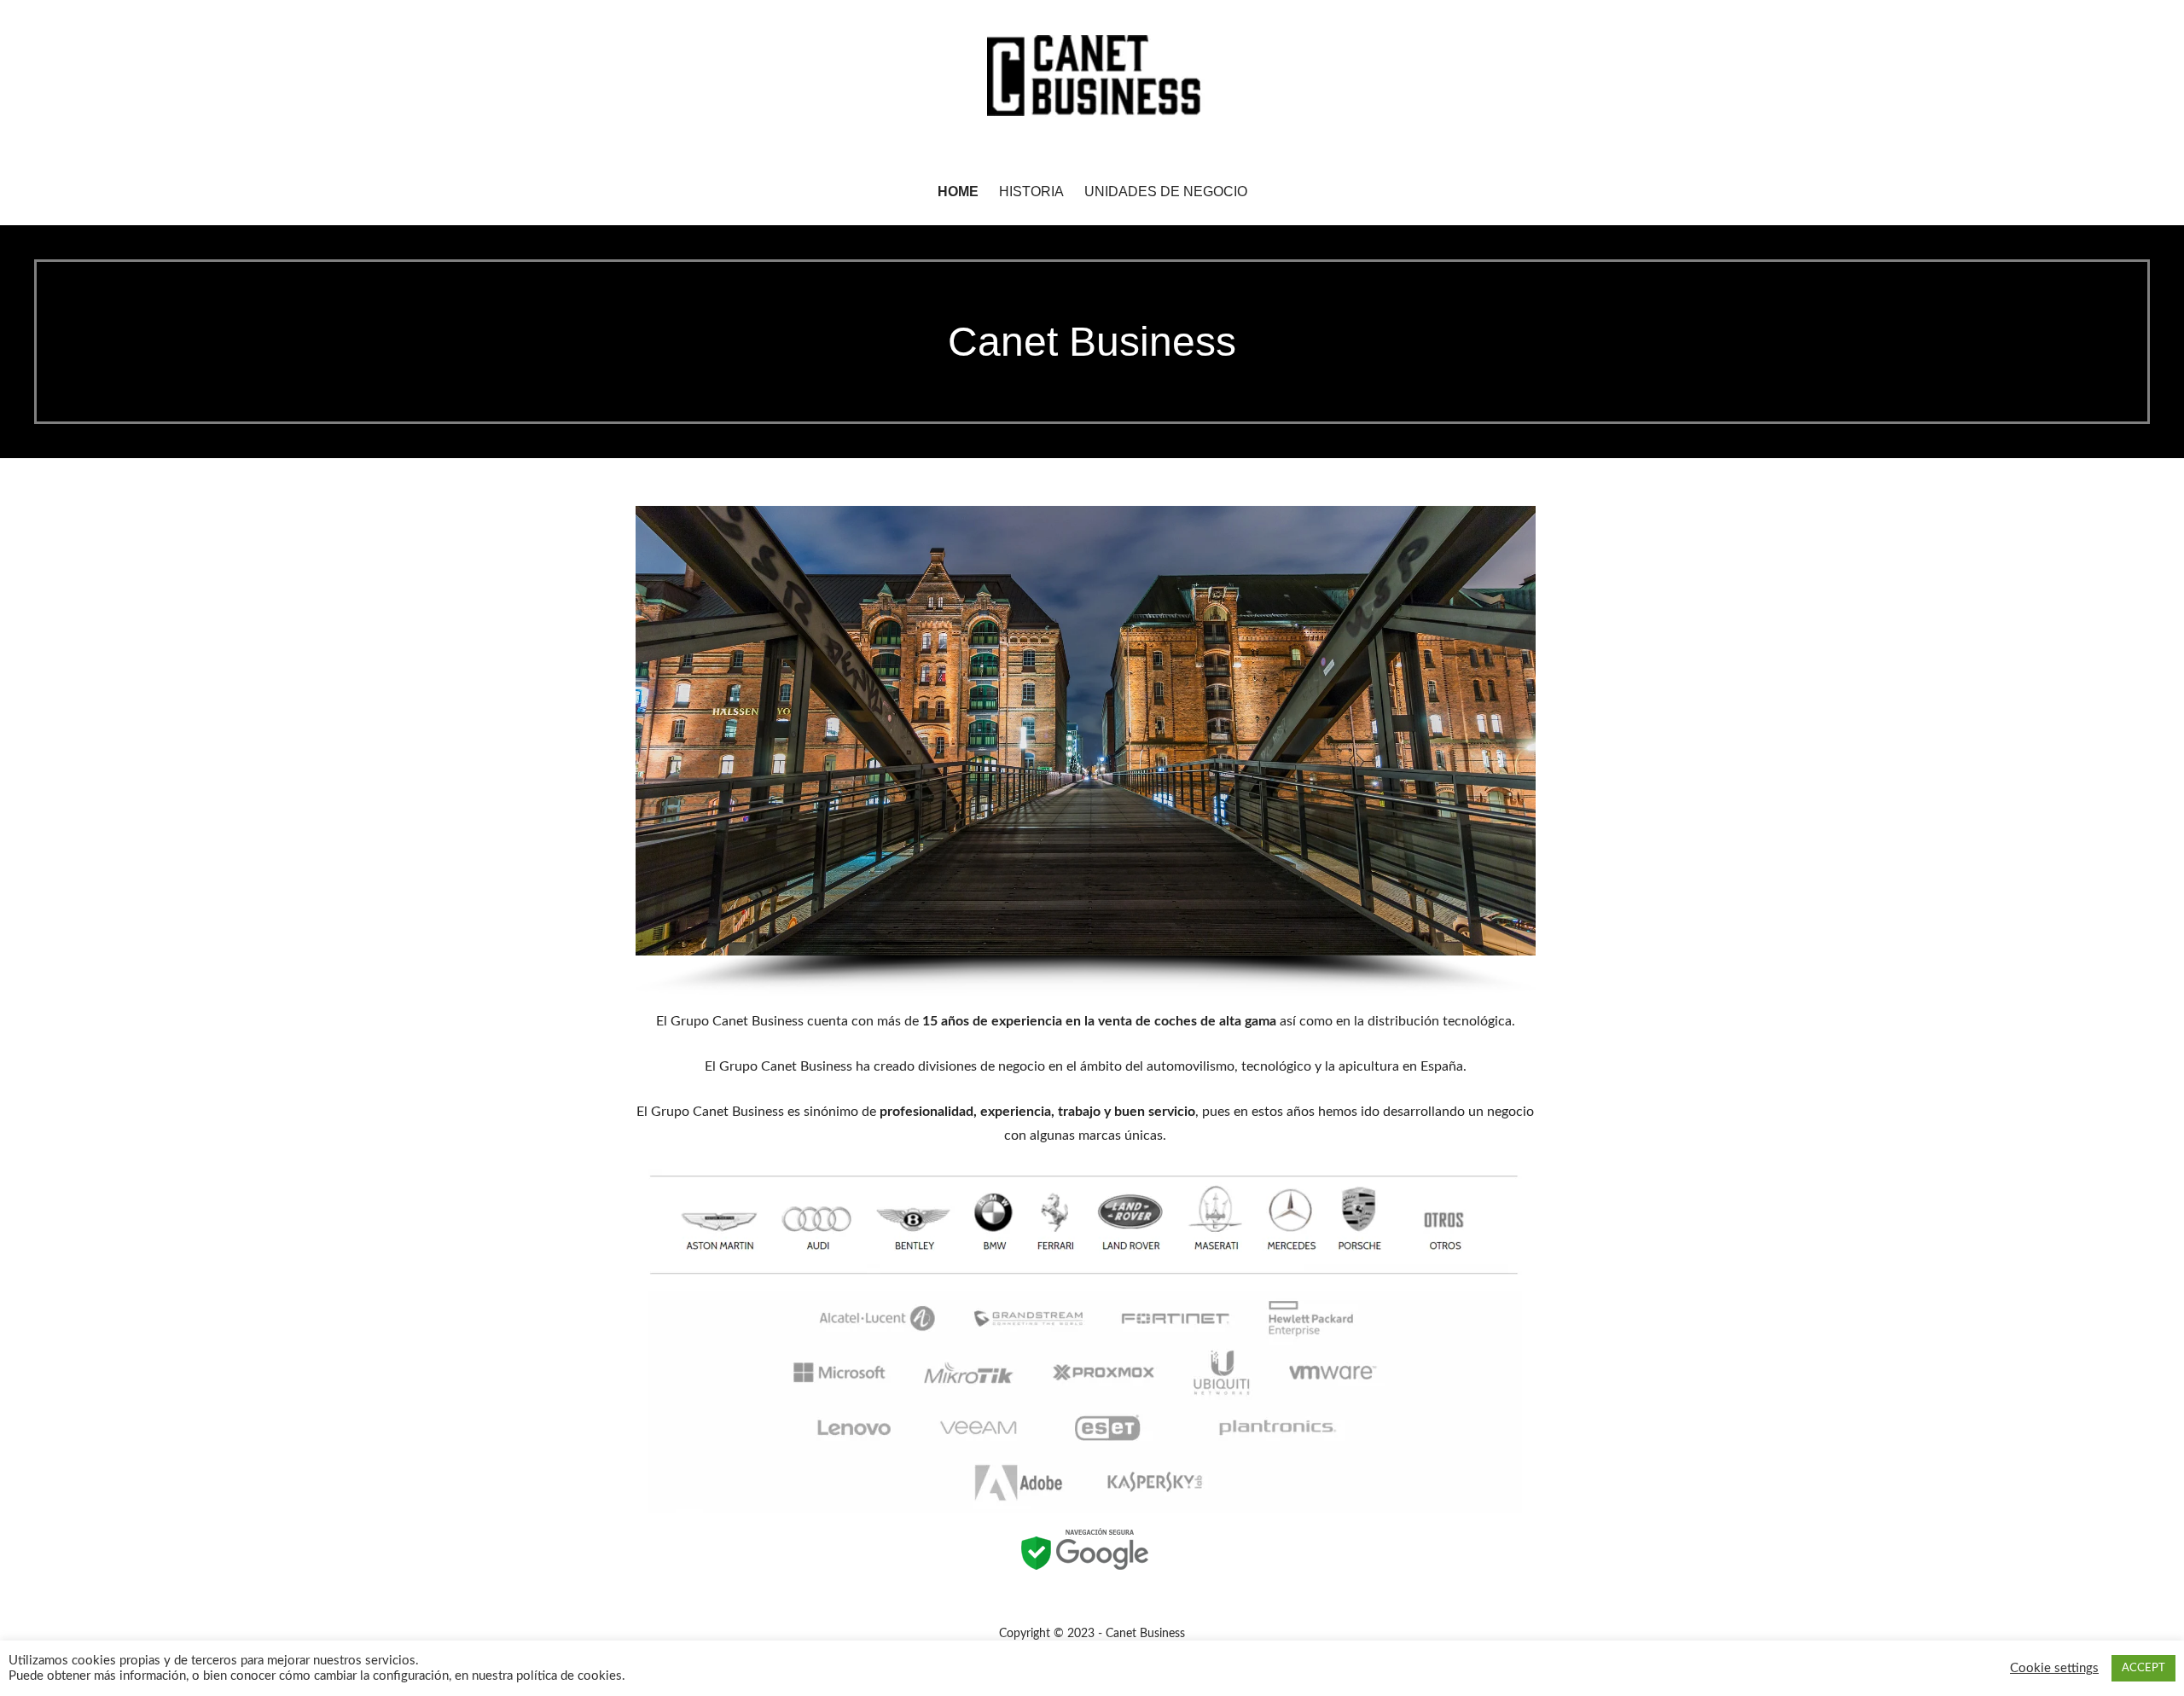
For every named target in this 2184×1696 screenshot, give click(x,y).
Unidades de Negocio (1166, 192)
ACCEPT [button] (2143, 1668)
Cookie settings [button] (2054, 1668)
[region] (1085, 751)
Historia (1031, 192)
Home (958, 192)
